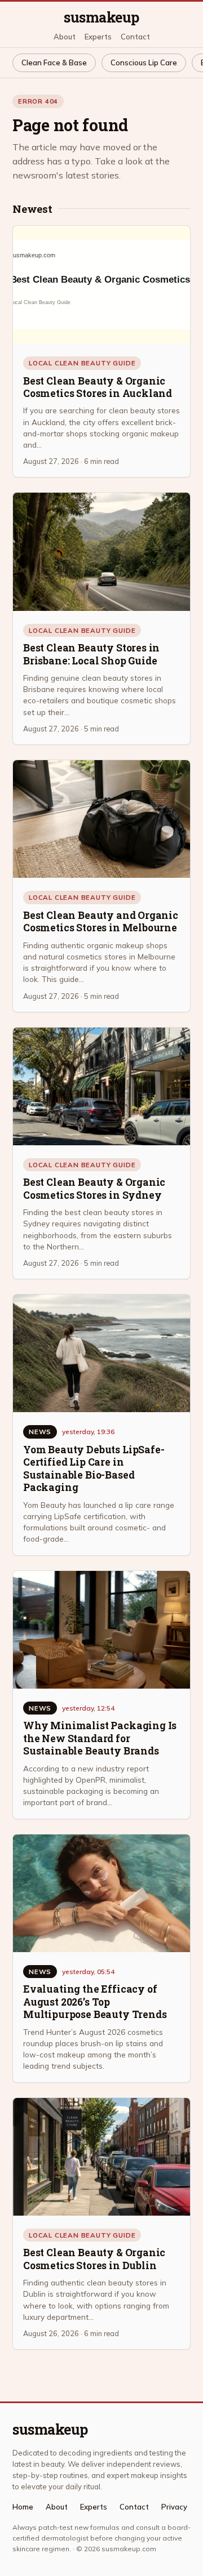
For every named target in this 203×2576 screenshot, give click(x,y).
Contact (135, 37)
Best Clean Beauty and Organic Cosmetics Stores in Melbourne (101, 921)
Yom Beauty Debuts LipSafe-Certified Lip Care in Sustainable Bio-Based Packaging (94, 1468)
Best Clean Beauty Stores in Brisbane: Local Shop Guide (91, 654)
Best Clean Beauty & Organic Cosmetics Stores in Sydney (94, 1188)
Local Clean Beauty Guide (82, 363)
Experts (98, 37)
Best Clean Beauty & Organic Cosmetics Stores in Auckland (98, 387)
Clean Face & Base (54, 62)
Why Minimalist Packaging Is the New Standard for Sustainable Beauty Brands (100, 1738)
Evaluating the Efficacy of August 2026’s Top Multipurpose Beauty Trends (95, 2002)
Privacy (174, 2507)
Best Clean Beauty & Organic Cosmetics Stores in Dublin (94, 2259)
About (65, 37)
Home (23, 2507)
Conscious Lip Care (144, 62)
